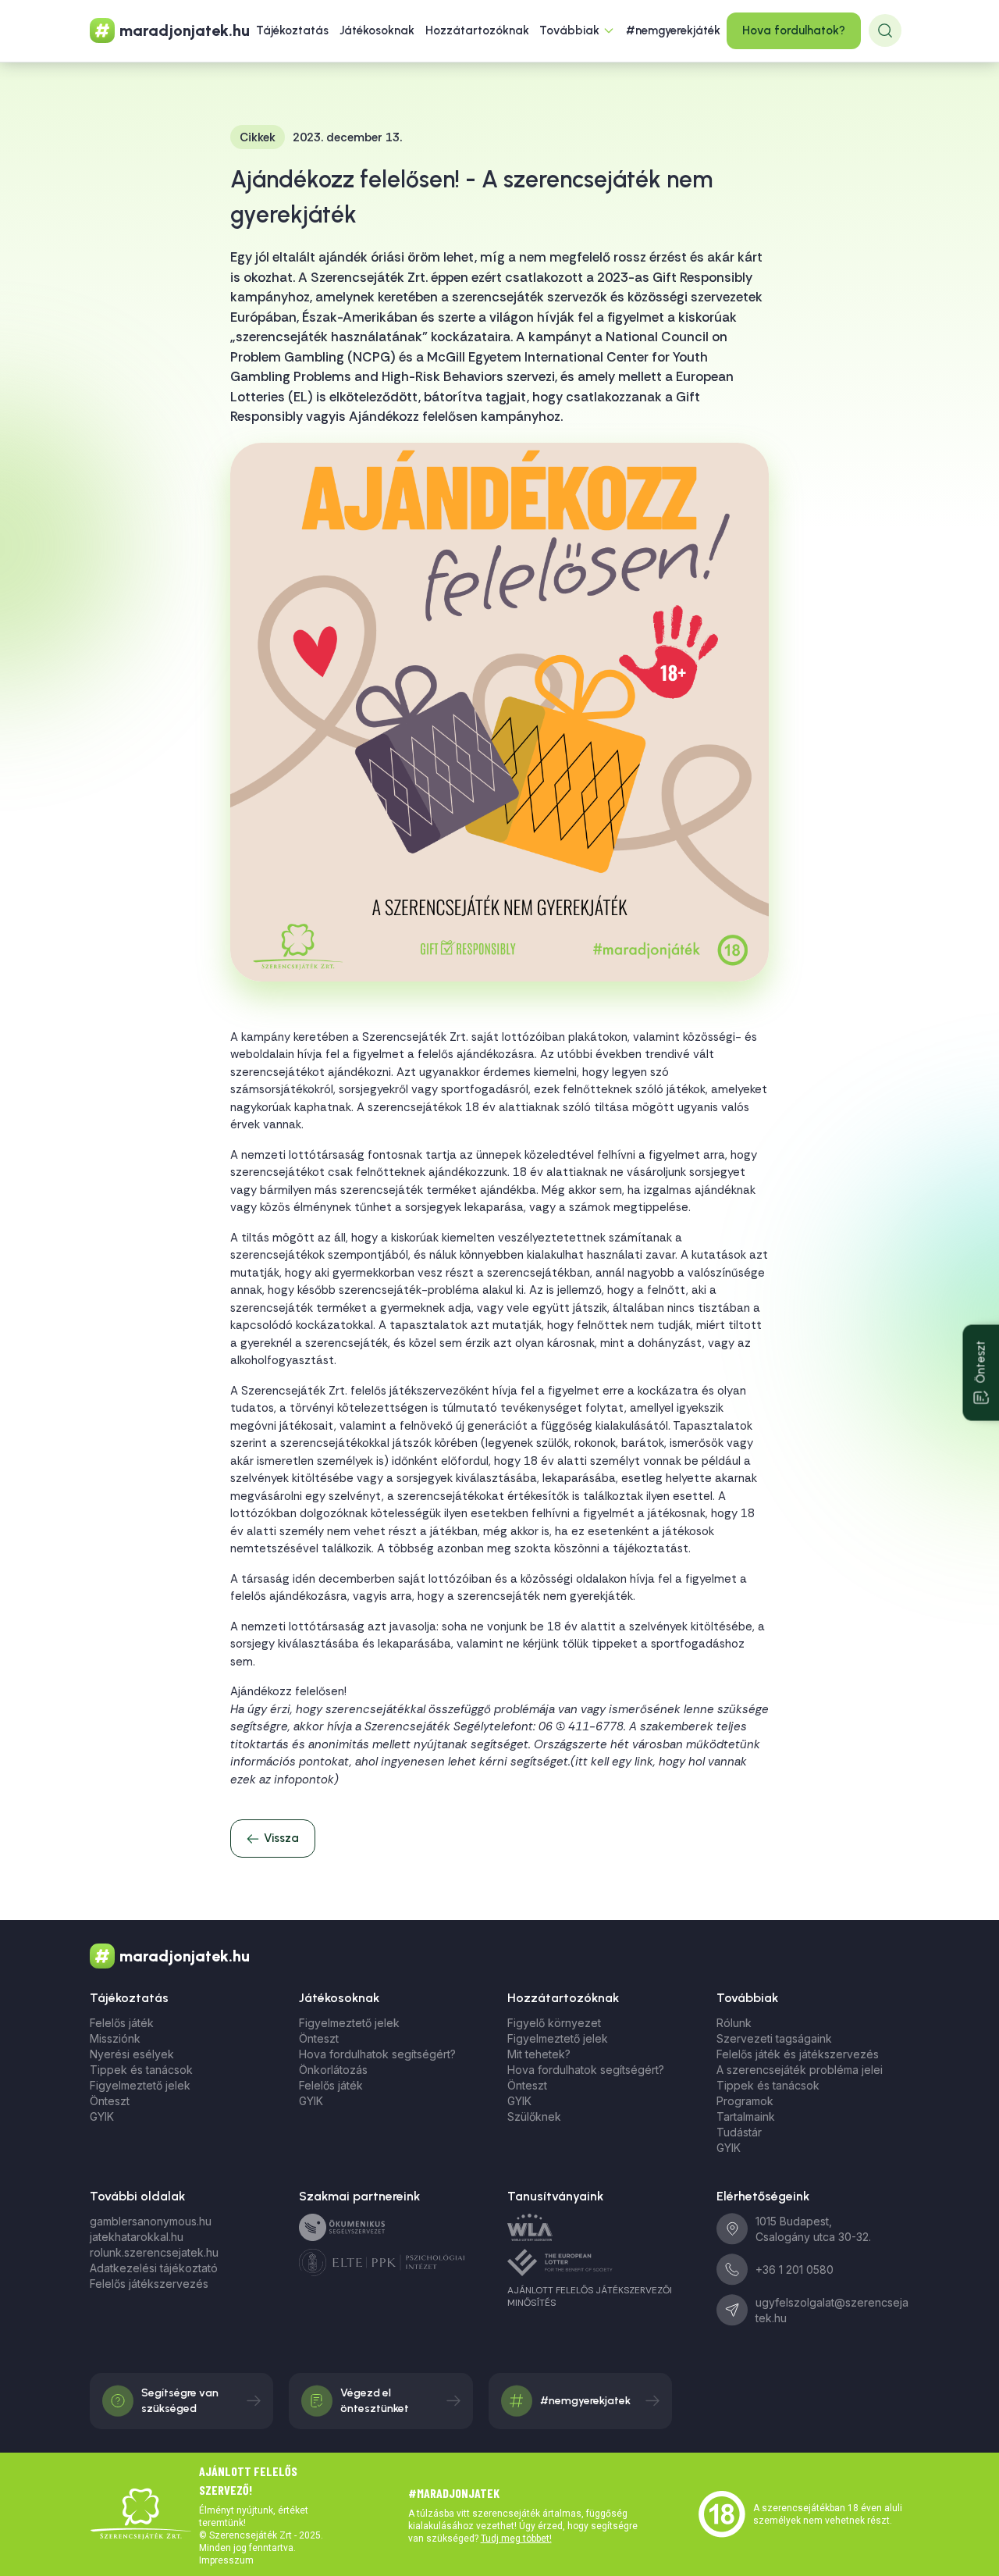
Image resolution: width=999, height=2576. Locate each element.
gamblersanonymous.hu (151, 2221)
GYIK (102, 2116)
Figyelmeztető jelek (140, 2085)
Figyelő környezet (554, 2023)
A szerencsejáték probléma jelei (800, 2070)
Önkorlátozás (333, 2070)
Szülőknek (534, 2116)
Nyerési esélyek (132, 2054)
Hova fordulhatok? (794, 30)
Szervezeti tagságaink (774, 2038)
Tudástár (739, 2132)
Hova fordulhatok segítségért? (377, 2054)
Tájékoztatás (292, 30)
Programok (745, 2101)
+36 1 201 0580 (795, 2270)
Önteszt (110, 2101)
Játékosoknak (377, 30)
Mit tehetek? (539, 2054)
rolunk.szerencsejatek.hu (154, 2252)
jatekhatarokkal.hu (137, 2237)
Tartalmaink (746, 2116)
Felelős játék (122, 2023)
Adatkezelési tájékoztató (154, 2268)
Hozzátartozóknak (477, 30)
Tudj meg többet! (516, 2539)
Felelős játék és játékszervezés (798, 2054)
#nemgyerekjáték (673, 30)
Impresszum (226, 2560)
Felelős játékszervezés (149, 2284)
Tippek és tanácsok (141, 2070)
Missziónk (115, 2038)
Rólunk (734, 2023)
